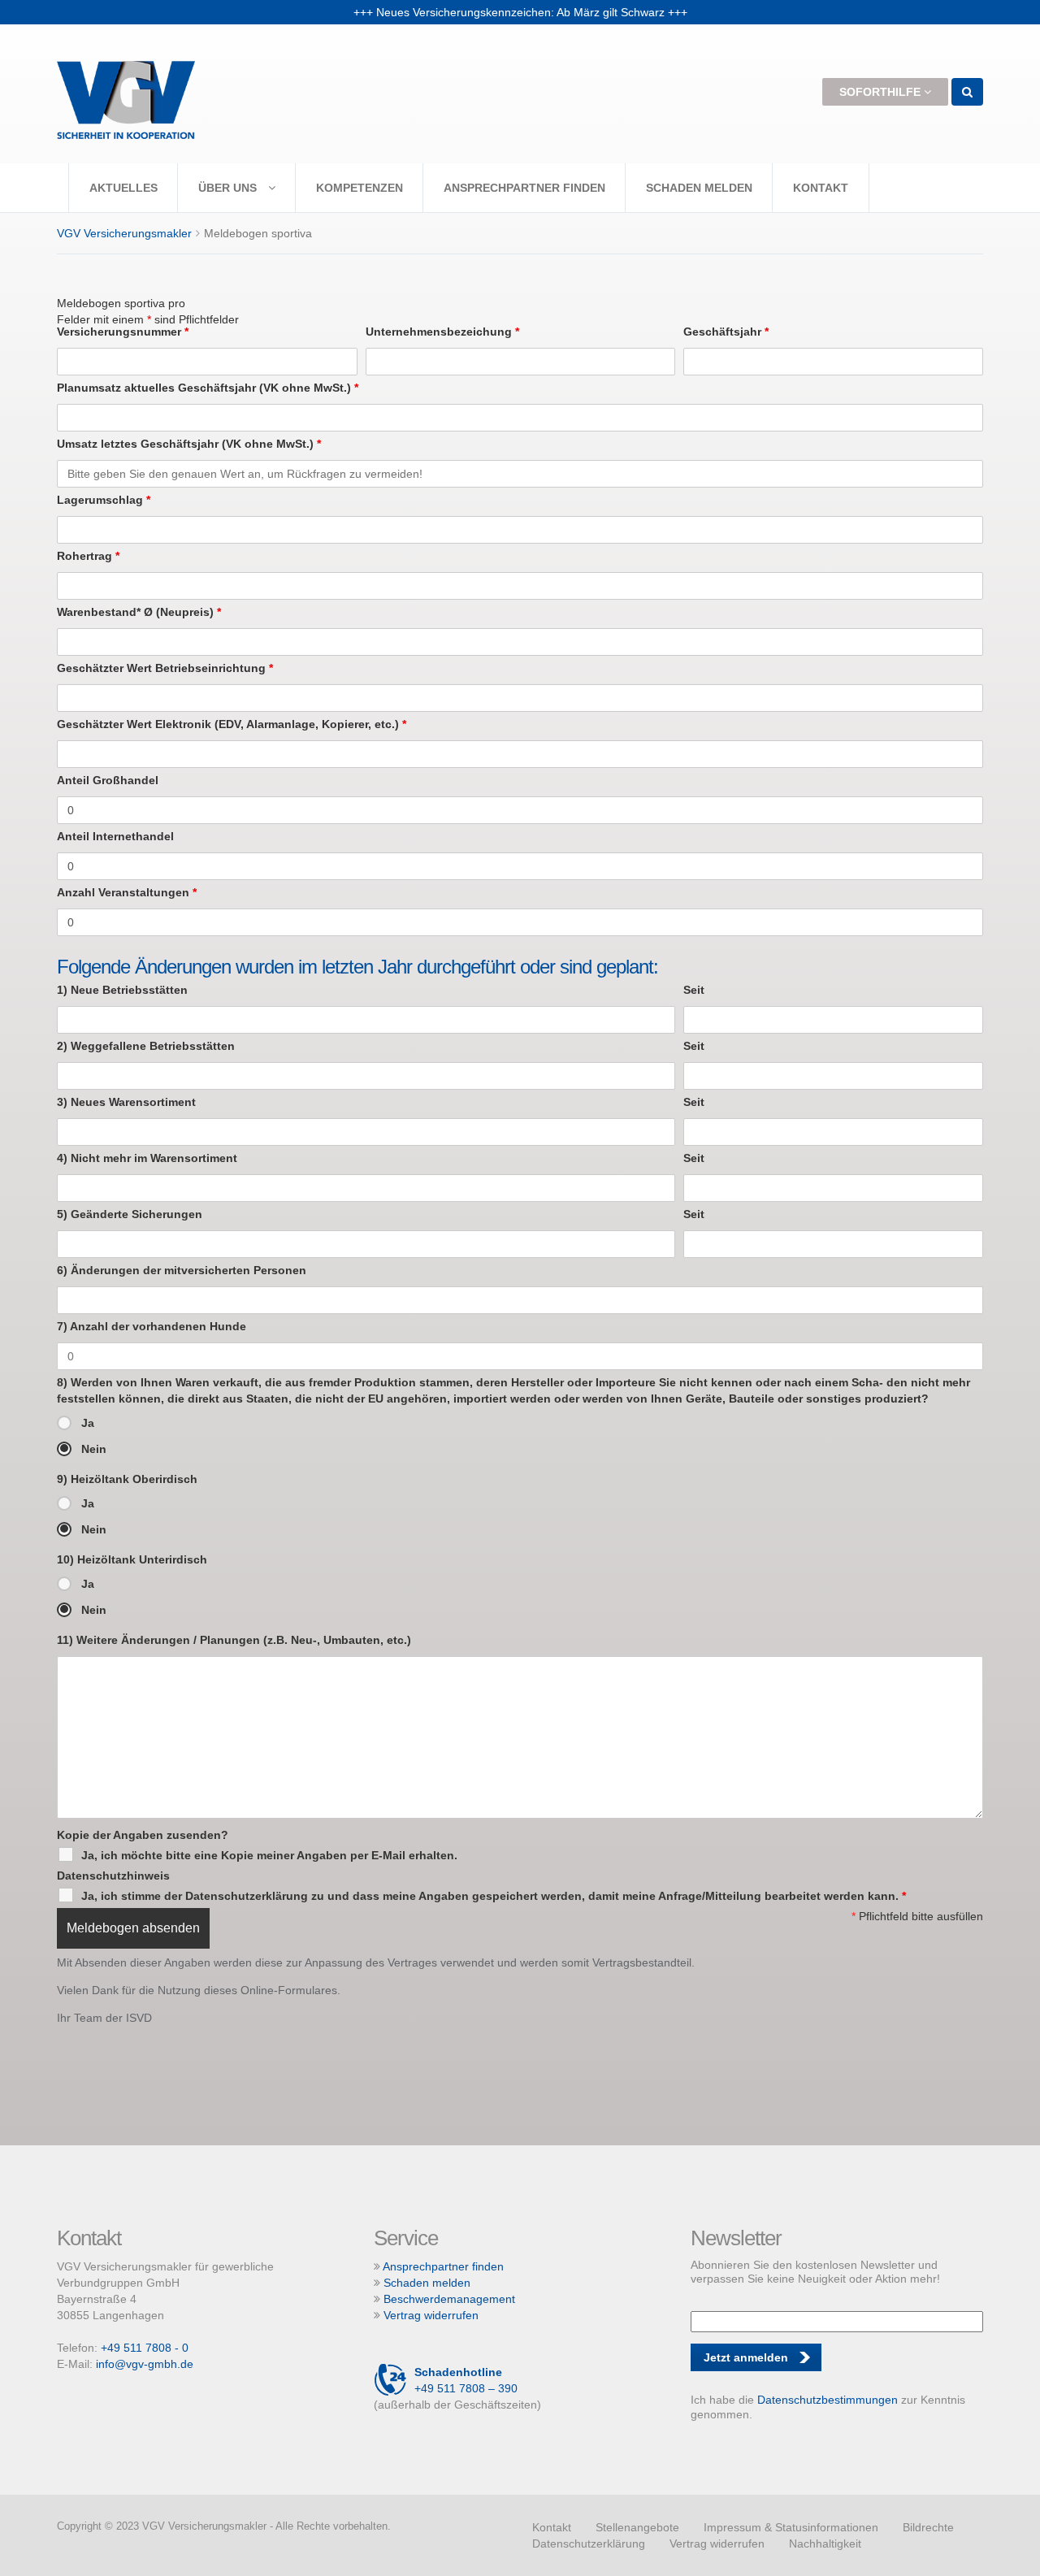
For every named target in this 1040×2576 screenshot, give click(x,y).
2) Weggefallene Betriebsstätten (146, 1046)
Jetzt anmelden (746, 2357)
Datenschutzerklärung (589, 2543)
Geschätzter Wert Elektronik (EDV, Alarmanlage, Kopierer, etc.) (232, 724)
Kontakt (821, 188)
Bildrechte (928, 2527)
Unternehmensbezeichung (442, 332)
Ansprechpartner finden (524, 188)
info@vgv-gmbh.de (145, 2364)
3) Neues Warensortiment (126, 1102)
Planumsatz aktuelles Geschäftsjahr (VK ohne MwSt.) (208, 388)
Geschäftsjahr (726, 332)
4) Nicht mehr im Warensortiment (147, 1158)
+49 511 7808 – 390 (466, 2380)
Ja (88, 1423)
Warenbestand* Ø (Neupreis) (139, 612)
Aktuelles (123, 188)
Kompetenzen (360, 188)
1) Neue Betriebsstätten (122, 990)
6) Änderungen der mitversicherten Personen (182, 1270)
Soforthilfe (882, 92)
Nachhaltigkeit (825, 2543)
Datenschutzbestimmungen (828, 2400)
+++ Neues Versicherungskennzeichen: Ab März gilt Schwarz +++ (520, 12)
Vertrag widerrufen (431, 2315)
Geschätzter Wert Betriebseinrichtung (165, 668)
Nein (94, 1449)
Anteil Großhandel (108, 780)
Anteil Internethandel (115, 836)
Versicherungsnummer (123, 332)
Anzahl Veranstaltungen (127, 892)
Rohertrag (88, 556)
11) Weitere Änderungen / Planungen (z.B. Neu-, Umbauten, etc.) (234, 1640)
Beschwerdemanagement (449, 2299)
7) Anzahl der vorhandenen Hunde (152, 1326)
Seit (694, 990)
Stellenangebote (637, 2527)
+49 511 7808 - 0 (145, 2348)
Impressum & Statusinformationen (791, 2527)
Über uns (229, 188)
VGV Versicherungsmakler (124, 233)
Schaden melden (699, 188)
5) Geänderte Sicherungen (130, 1214)
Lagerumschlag (104, 500)
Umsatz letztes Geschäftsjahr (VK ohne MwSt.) (189, 444)
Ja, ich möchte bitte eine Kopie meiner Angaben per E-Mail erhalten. (269, 1855)
